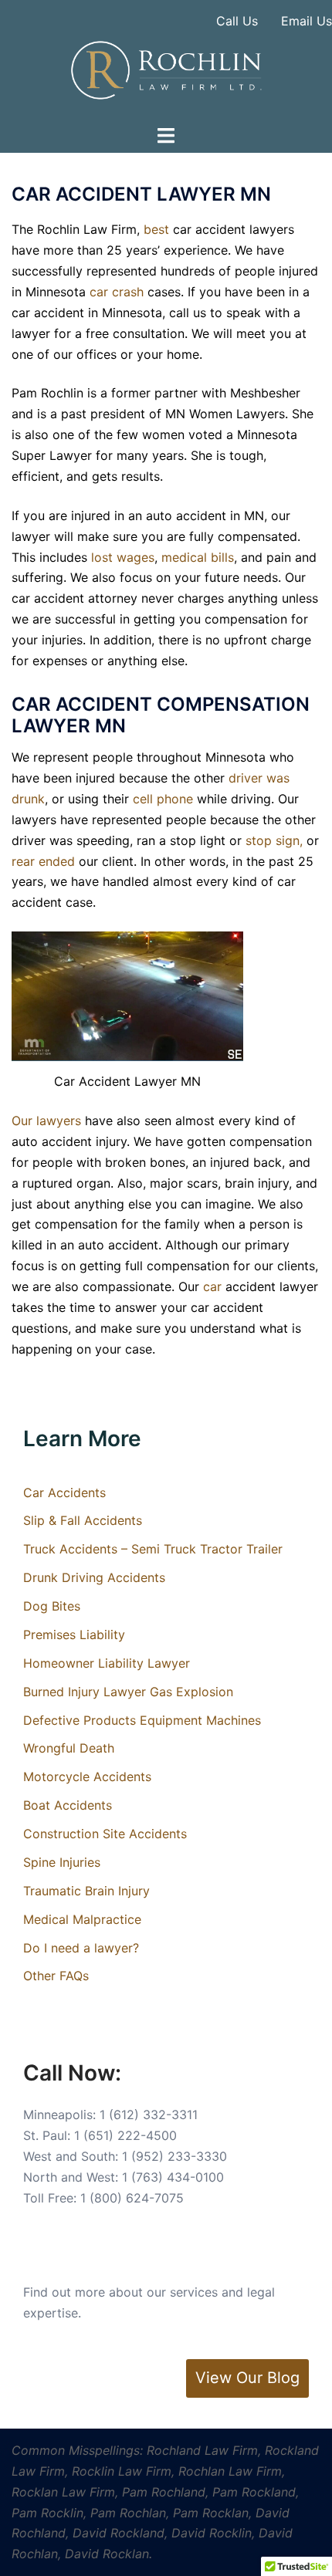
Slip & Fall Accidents (83, 1520)
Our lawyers (46, 1121)
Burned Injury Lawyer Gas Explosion (128, 1692)
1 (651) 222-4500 (125, 2135)
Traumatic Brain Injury (86, 1891)
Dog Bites (52, 1606)
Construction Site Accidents (105, 1834)
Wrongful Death (69, 1748)
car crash (117, 292)
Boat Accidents (68, 1805)
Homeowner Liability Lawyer (107, 1663)
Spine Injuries (62, 1862)
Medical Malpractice (82, 1919)
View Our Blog (247, 2378)
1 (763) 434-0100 (173, 2177)
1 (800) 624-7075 (132, 2198)
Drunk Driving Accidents (94, 1577)
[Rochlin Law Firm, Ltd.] (166, 69)
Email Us (307, 21)
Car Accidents (64, 1493)
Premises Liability (74, 1635)
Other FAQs (56, 1976)
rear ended (43, 861)
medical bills (198, 557)
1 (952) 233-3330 (174, 2156)
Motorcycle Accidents (87, 1776)
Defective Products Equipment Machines (142, 1720)
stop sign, (274, 840)
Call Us (237, 21)
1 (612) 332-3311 (149, 2115)
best (156, 229)
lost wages (123, 557)
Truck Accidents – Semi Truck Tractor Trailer (153, 1549)
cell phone (163, 799)
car (212, 1286)
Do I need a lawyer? (81, 1948)
